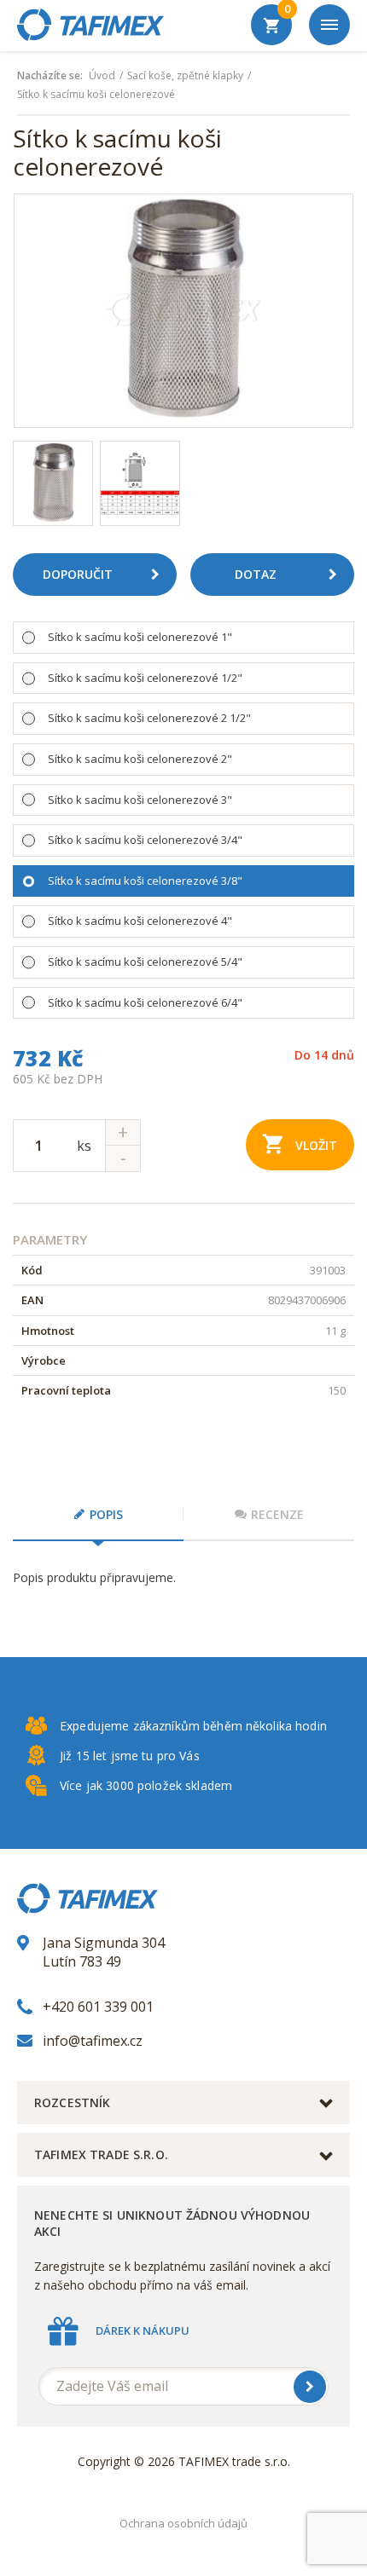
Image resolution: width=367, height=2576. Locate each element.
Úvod (102, 76)
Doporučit (78, 574)
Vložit (316, 1145)
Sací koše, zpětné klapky (185, 76)
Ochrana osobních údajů (183, 2523)
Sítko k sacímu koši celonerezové (96, 95)
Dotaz (256, 574)
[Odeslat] (310, 2387)
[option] (183, 311)
